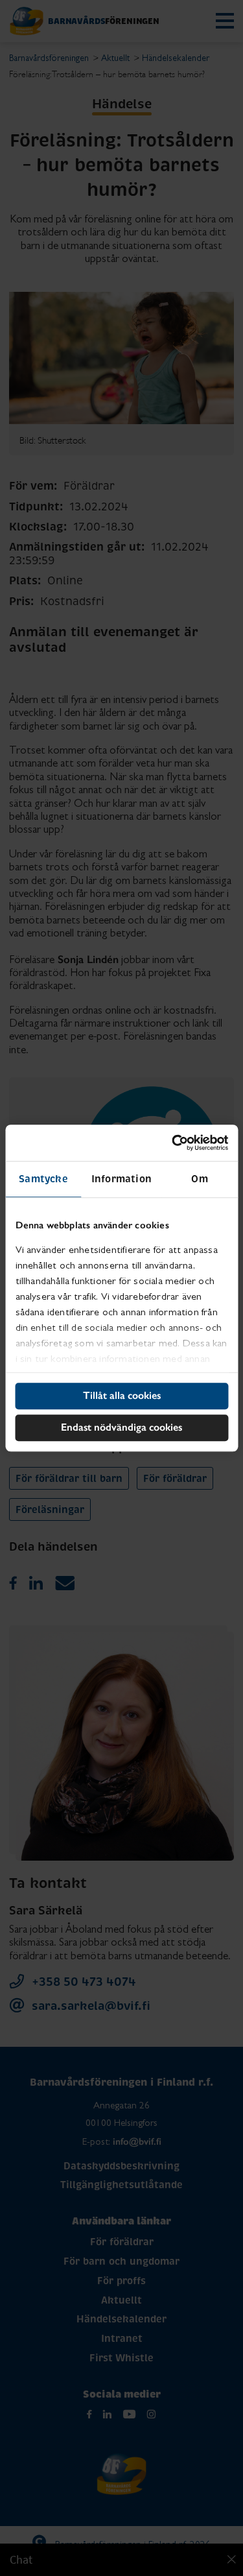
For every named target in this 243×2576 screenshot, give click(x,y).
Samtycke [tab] (43, 1179)
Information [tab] (121, 1179)
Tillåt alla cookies (122, 1395)
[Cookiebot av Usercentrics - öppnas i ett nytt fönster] (173, 1143)
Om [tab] (199, 1179)
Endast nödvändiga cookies (121, 1427)
